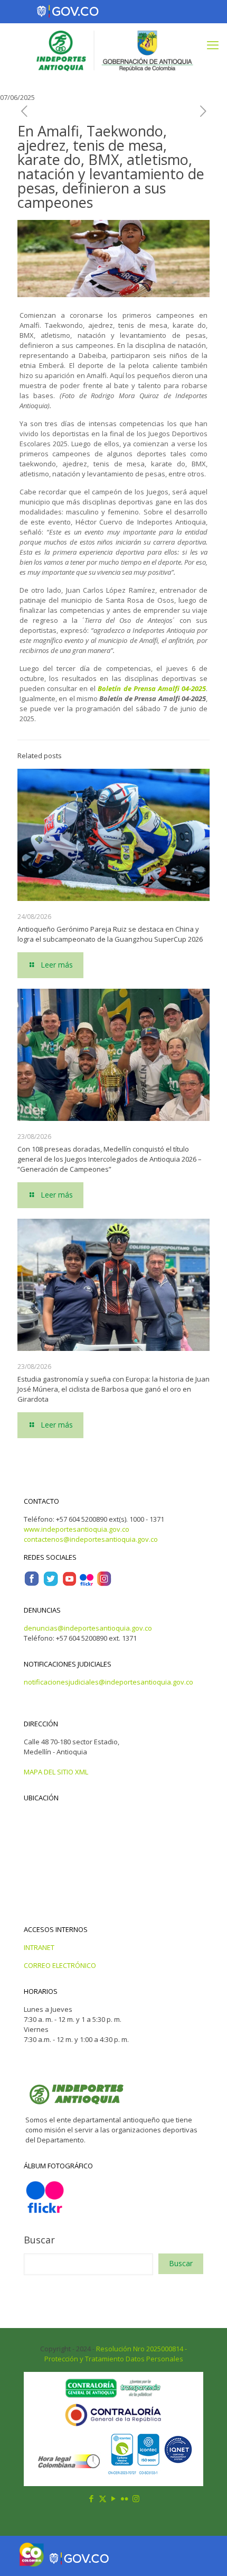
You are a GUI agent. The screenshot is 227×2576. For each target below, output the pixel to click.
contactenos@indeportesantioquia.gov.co (91, 1539)
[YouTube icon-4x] (69, 1584)
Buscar (39, 2240)
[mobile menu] (213, 44)
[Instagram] (104, 1584)
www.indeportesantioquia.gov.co (77, 1529)
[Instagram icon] (136, 2498)
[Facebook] (32, 1584)
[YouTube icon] (114, 2498)
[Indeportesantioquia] (113, 50)
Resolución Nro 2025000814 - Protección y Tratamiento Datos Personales (116, 2354)
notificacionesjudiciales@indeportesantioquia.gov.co (108, 1682)
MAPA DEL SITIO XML (56, 1772)
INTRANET (39, 1947)
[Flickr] (87, 1584)
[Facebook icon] (92, 2498)
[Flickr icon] (125, 2498)
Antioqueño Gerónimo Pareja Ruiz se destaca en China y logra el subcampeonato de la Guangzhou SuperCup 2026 (110, 934)
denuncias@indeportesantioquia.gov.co (88, 1628)
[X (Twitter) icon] (103, 2498)
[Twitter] (51, 1584)
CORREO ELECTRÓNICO (60, 1965)
